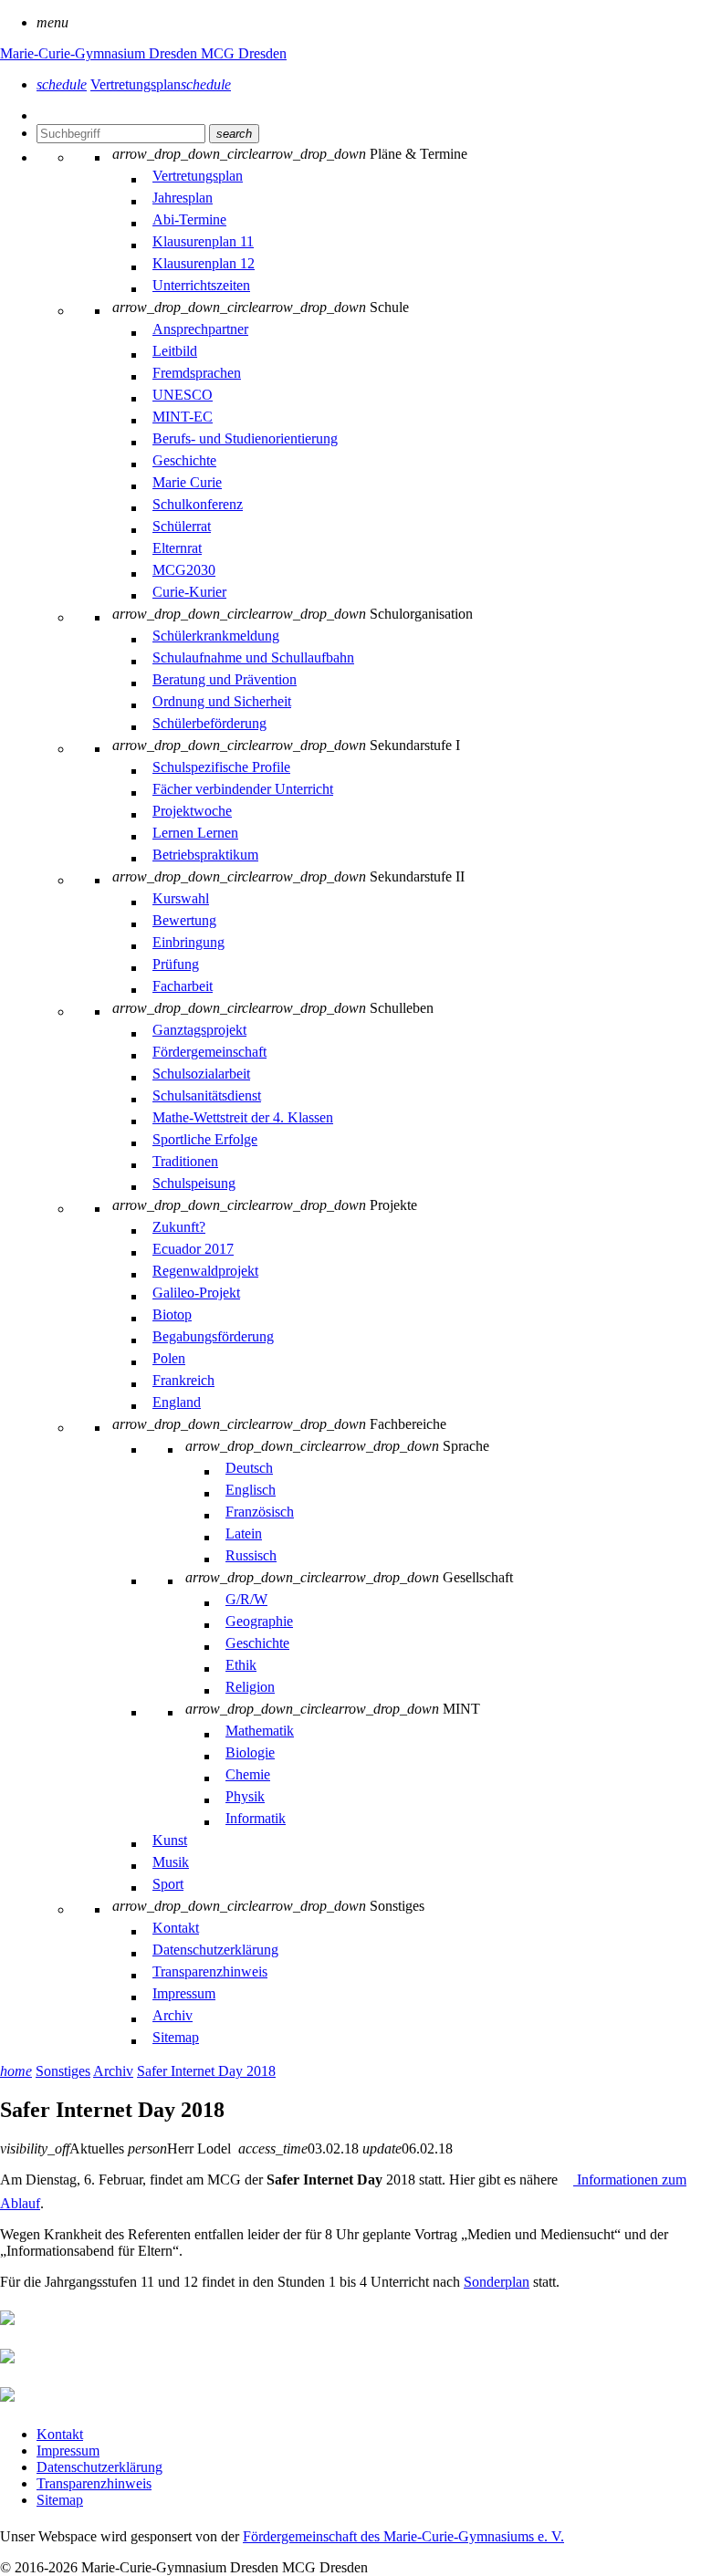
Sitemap (60, 2500)
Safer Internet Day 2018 (206, 2071)
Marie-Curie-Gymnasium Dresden (100, 53)
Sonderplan (497, 2282)
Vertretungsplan (161, 84)
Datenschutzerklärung (99, 2467)
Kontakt (60, 2434)
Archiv (113, 2071)
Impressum (68, 2451)
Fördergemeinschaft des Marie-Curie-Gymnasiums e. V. (403, 2536)
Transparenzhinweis (94, 2483)
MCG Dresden (244, 53)
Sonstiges (63, 2071)
